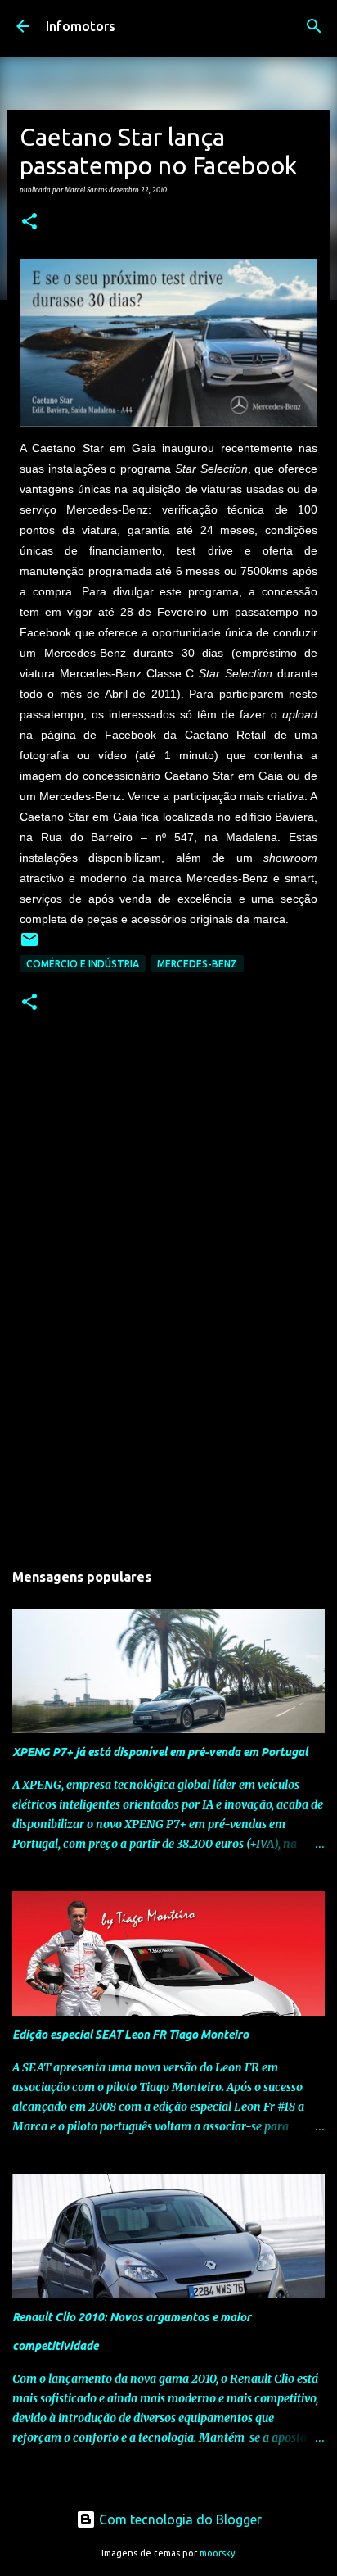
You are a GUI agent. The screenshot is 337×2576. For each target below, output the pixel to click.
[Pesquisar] (314, 26)
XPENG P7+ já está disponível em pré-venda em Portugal (160, 1752)
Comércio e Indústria (83, 964)
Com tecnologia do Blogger (179, 2519)
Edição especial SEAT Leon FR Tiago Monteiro (130, 2035)
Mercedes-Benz (197, 964)
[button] (29, 222)
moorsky (218, 2553)
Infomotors (81, 26)
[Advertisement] (168, 1350)
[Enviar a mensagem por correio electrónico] (29, 946)
